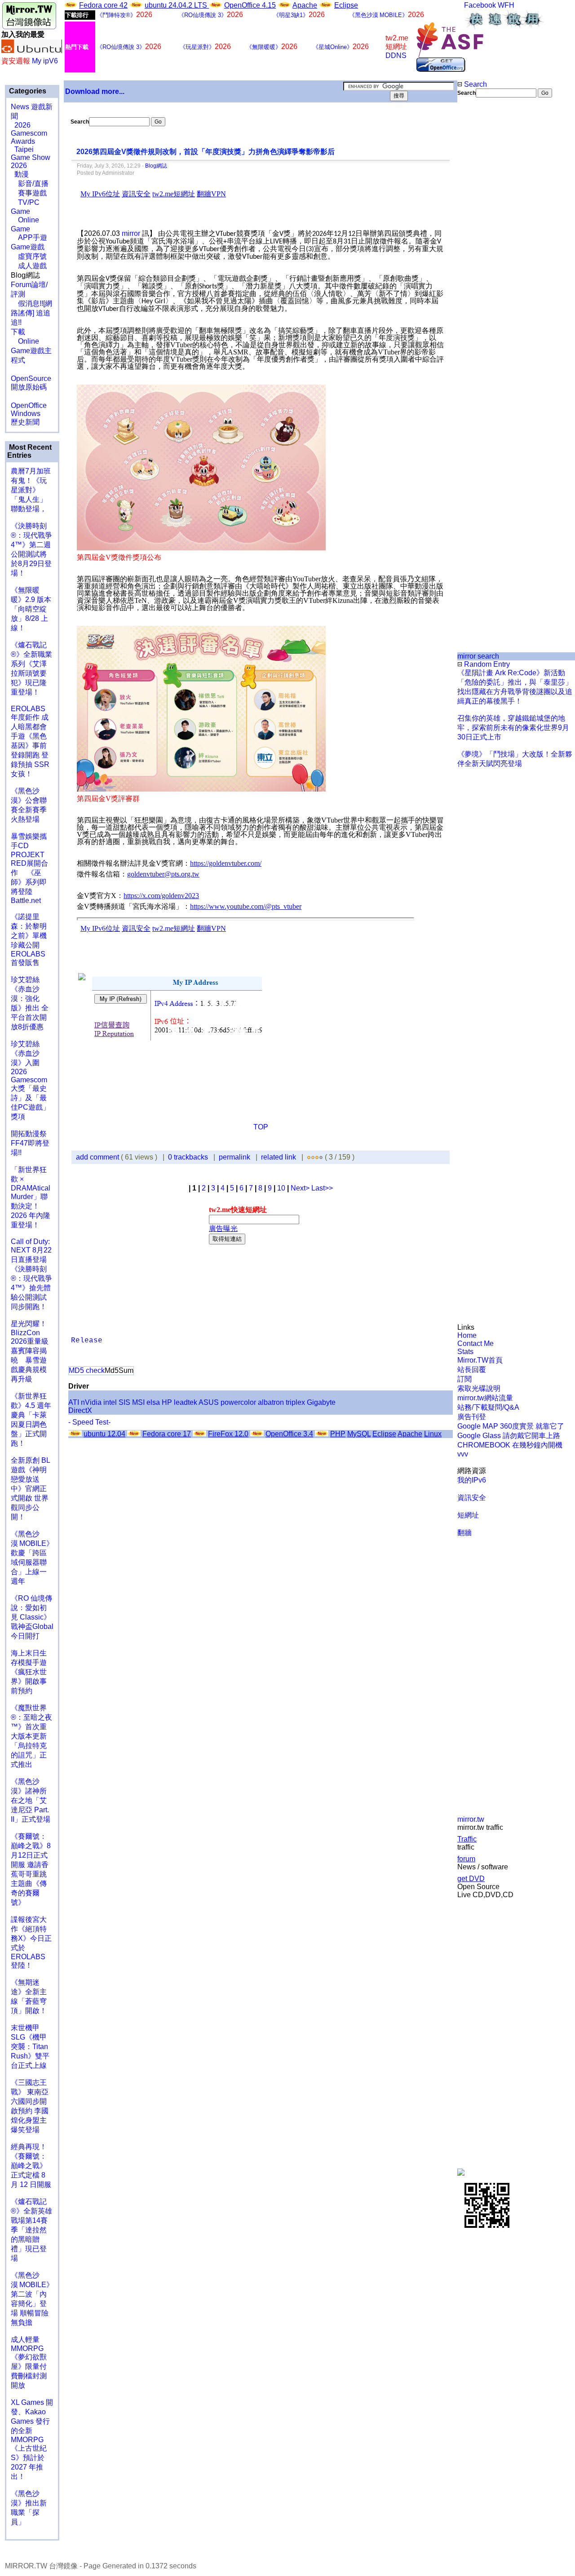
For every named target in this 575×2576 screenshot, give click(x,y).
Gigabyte (321, 1402)
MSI (138, 1402)
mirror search (478, 656)
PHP (338, 1434)
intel (110, 1402)
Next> (301, 1188)
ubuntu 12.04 (104, 1434)
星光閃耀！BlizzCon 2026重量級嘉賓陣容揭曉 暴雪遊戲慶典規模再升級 (30, 1351)
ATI (74, 1402)
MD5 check (87, 1370)
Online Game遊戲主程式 (31, 351)
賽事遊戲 (29, 193)
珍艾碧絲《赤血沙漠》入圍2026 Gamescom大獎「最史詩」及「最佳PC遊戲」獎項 (30, 1080)
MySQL (359, 1434)
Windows (26, 414)
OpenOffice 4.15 (250, 5)
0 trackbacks (188, 1157)
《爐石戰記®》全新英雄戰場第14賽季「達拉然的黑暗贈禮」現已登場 (31, 2230)
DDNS (396, 55)
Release (87, 1341)
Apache (305, 5)
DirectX (80, 1410)
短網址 (468, 1515)
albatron (271, 1402)
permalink (234, 1157)
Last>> (322, 1188)
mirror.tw (471, 1819)
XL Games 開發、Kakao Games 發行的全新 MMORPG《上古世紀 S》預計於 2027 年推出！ (32, 2439)
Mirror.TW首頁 (480, 1360)
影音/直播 (30, 184)
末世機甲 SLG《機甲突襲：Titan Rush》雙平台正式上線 (30, 2047)
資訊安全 (472, 1498)
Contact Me (475, 1343)
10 (281, 1188)
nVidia (91, 1402)
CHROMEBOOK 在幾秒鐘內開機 (510, 1445)
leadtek (186, 1402)
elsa (153, 1402)
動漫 (22, 174)
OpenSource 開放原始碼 (31, 378)
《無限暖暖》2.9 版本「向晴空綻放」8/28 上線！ (31, 609)
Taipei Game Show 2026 (31, 157)
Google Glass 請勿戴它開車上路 (509, 1436)
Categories (27, 91)
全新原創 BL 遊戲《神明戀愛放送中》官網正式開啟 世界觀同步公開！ (30, 1489)
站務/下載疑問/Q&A (488, 1407)
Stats (465, 1352)
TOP (261, 1127)
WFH (506, 5)
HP (167, 1402)
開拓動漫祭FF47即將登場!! (30, 1143)
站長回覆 (472, 1370)
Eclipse (346, 5)
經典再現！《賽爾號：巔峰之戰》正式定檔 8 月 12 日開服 (31, 2166)
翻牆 (464, 1533)
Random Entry (486, 664)
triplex (295, 1402)
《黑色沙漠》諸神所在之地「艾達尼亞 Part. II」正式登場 (31, 1800)
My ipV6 (45, 61)
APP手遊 (29, 237)
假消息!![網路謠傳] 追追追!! (31, 313)
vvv (463, 1454)
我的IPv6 (472, 1480)
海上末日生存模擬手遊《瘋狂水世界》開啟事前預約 (29, 1672)
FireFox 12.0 (228, 1434)
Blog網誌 (156, 166)
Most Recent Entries (29, 451)
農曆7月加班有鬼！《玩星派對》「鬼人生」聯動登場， (31, 490)
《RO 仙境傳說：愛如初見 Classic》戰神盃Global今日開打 (32, 1617)
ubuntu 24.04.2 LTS (177, 5)
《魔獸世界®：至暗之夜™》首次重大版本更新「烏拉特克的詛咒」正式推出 (31, 1736)
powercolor (238, 1402)
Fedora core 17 (167, 1434)
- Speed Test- (89, 1422)
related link (279, 1157)
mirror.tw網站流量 (485, 1398)
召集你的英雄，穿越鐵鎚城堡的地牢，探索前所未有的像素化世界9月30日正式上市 (513, 728)
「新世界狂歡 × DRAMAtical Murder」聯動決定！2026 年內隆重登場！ (31, 1197)
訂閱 (464, 1379)
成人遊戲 (29, 266)
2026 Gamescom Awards (29, 133)
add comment (98, 1157)
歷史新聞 (25, 422)
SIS (124, 1402)
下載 (18, 332)
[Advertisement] (488, 248)
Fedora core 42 (103, 5)
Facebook (480, 5)
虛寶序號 (29, 256)
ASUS (209, 1402)
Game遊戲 (28, 247)
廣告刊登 (472, 1417)
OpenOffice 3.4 (289, 1434)
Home (467, 1335)
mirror (131, 233)
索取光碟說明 (479, 1388)
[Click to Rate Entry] (309, 1157)
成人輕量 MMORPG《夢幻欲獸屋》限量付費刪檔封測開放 (29, 2362)
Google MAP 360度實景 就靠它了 (511, 1426)
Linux (433, 1434)
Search (475, 84)
